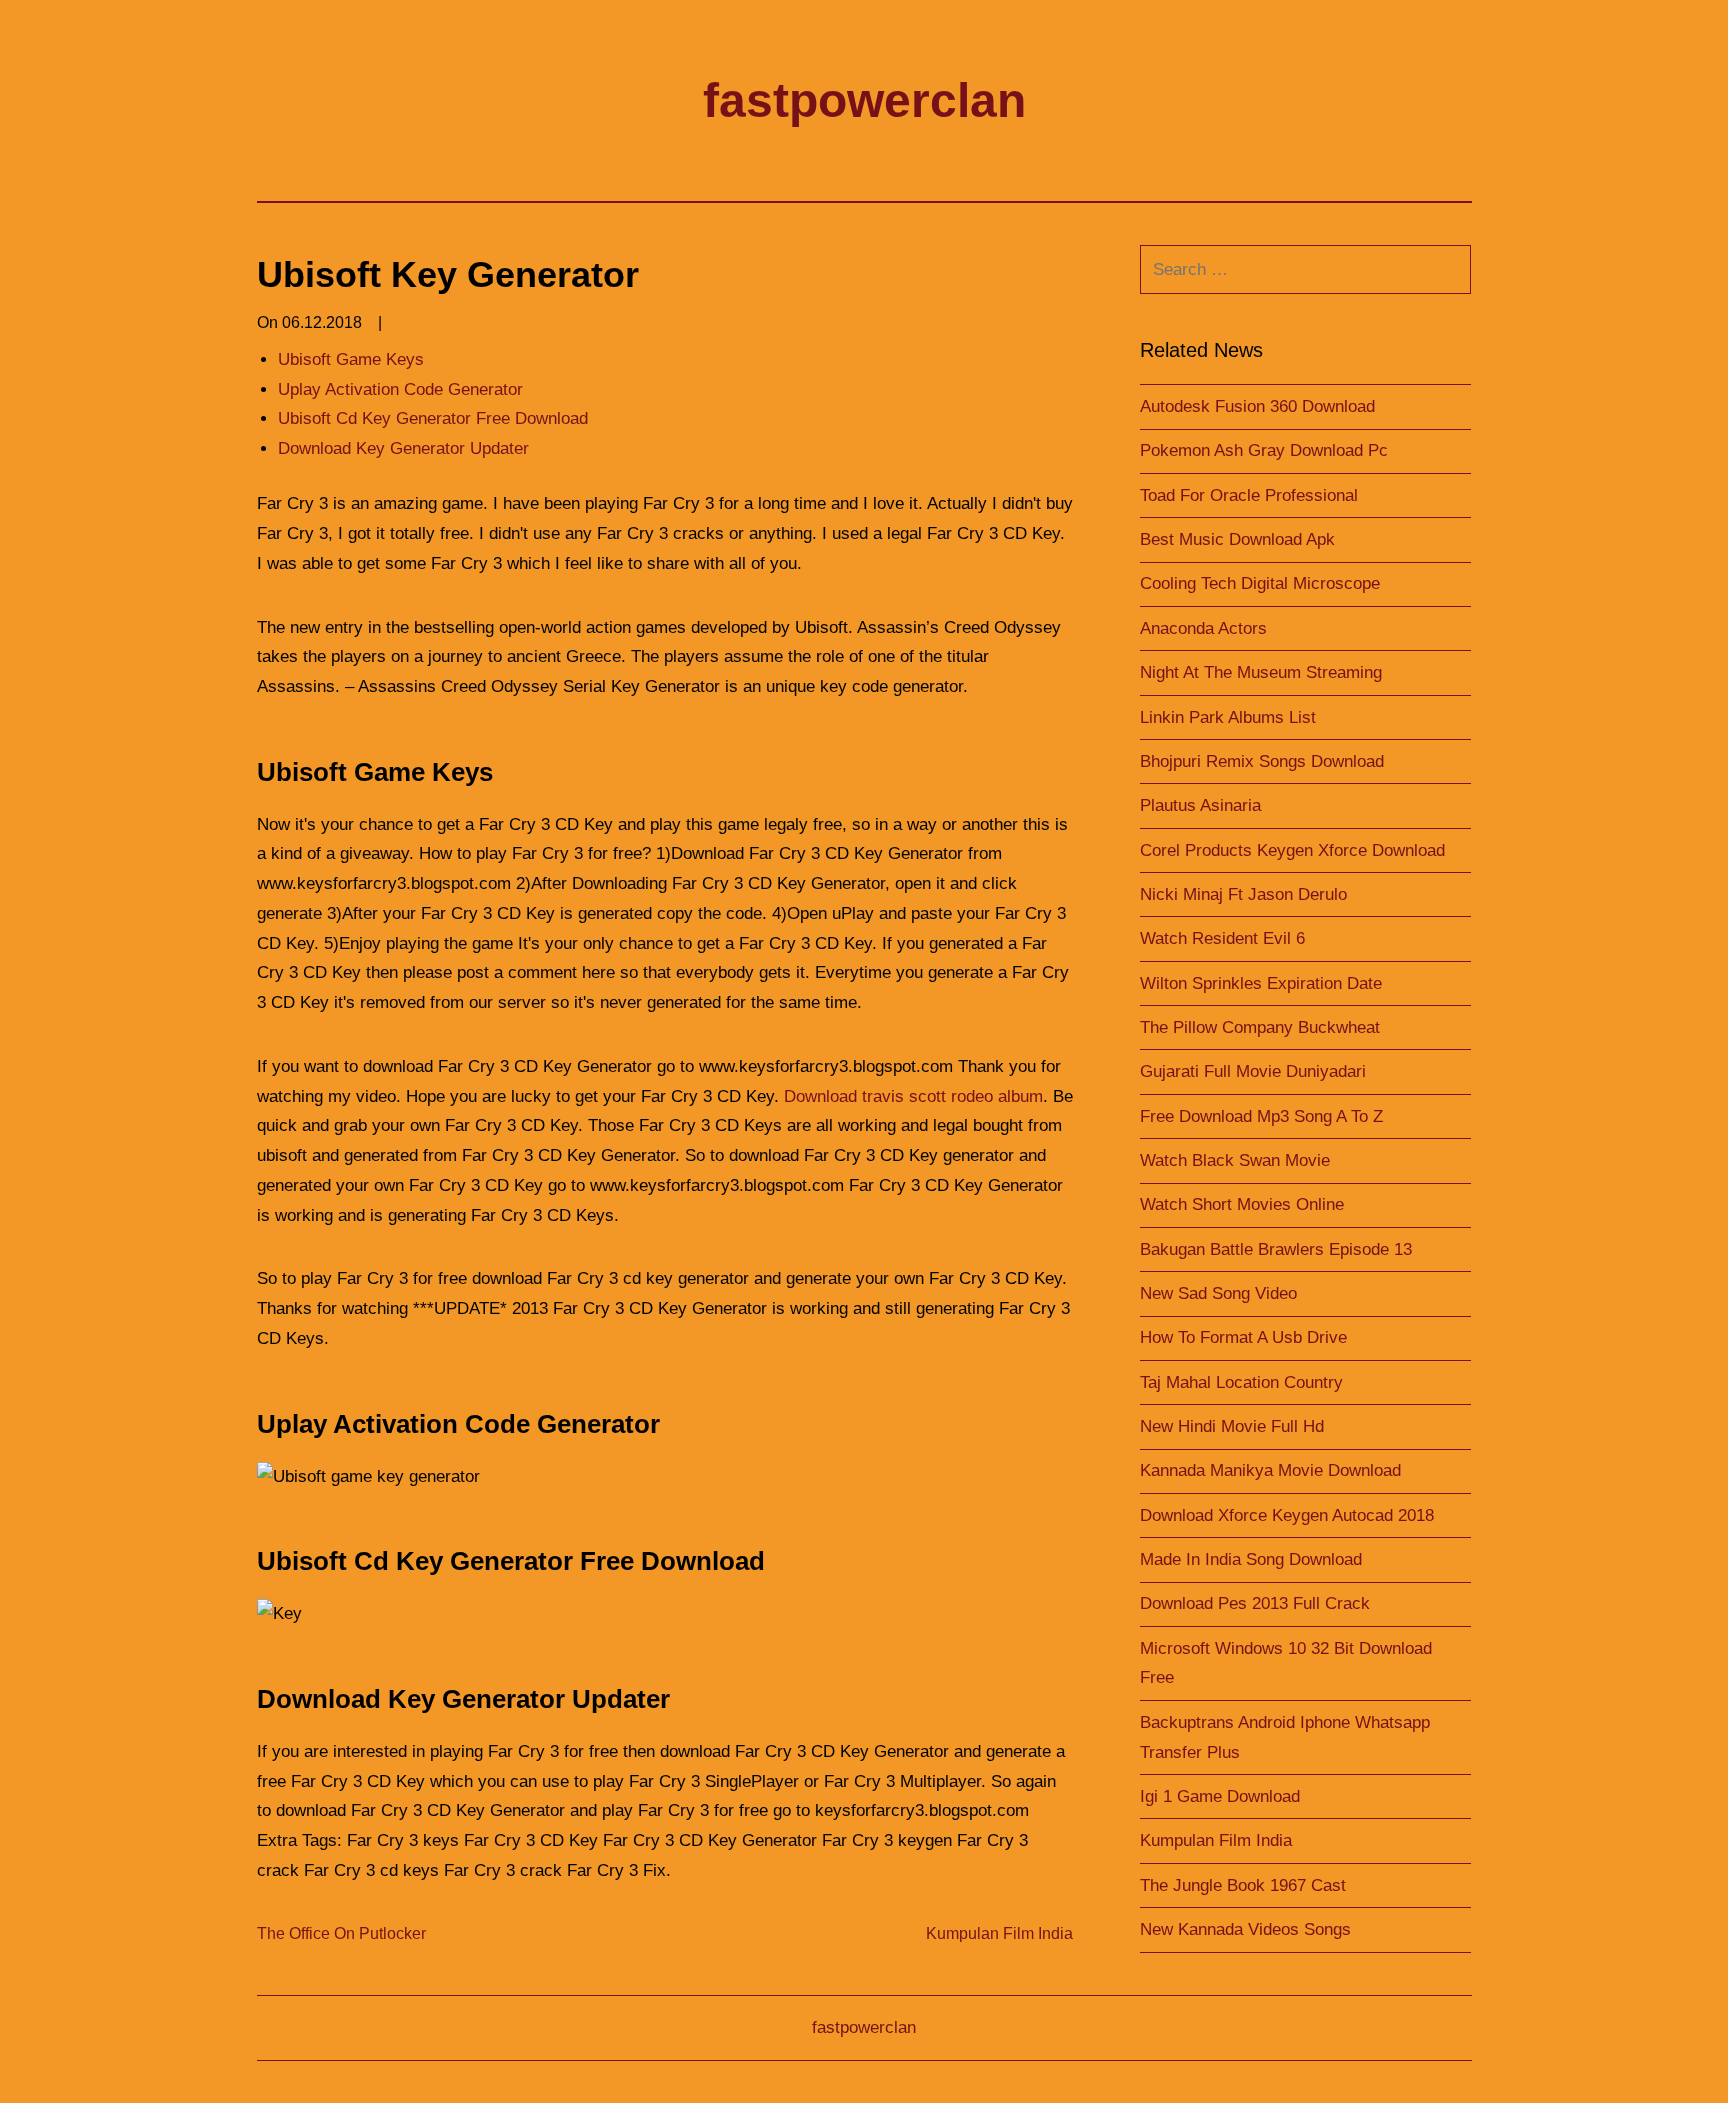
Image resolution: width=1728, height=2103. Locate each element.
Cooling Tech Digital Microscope (1260, 583)
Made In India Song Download (1251, 1559)
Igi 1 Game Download (1220, 1796)
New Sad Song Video (1218, 1293)
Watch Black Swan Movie (1235, 1160)
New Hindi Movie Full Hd (1232, 1426)
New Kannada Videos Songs (1245, 1929)
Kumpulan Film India (999, 1933)
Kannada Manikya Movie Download (1270, 1470)
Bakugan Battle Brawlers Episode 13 (1276, 1249)
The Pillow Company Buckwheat (1260, 1027)
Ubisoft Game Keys (351, 359)
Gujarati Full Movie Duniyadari (1253, 1071)
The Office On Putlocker (341, 1933)
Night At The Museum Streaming (1261, 672)
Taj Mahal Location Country (1241, 1382)
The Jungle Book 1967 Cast (1243, 1885)
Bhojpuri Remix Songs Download (1262, 761)
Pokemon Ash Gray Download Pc (1264, 450)
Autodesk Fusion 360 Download (1257, 406)
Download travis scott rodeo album (913, 1096)
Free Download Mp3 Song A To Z (1261, 1116)
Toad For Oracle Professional (1249, 495)
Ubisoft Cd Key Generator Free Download (433, 418)
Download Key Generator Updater (403, 448)
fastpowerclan (864, 100)
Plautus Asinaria (1200, 805)
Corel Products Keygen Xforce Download (1292, 850)
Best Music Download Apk (1237, 539)
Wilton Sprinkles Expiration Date (1261, 983)
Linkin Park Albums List (1228, 717)
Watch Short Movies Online (1242, 1204)
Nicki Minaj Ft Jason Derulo (1243, 894)
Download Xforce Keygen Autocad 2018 (1287, 1515)
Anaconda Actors (1203, 628)
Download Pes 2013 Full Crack (1255, 1603)
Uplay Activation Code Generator (400, 389)
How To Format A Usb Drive (1243, 1337)
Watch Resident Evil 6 (1222, 938)
